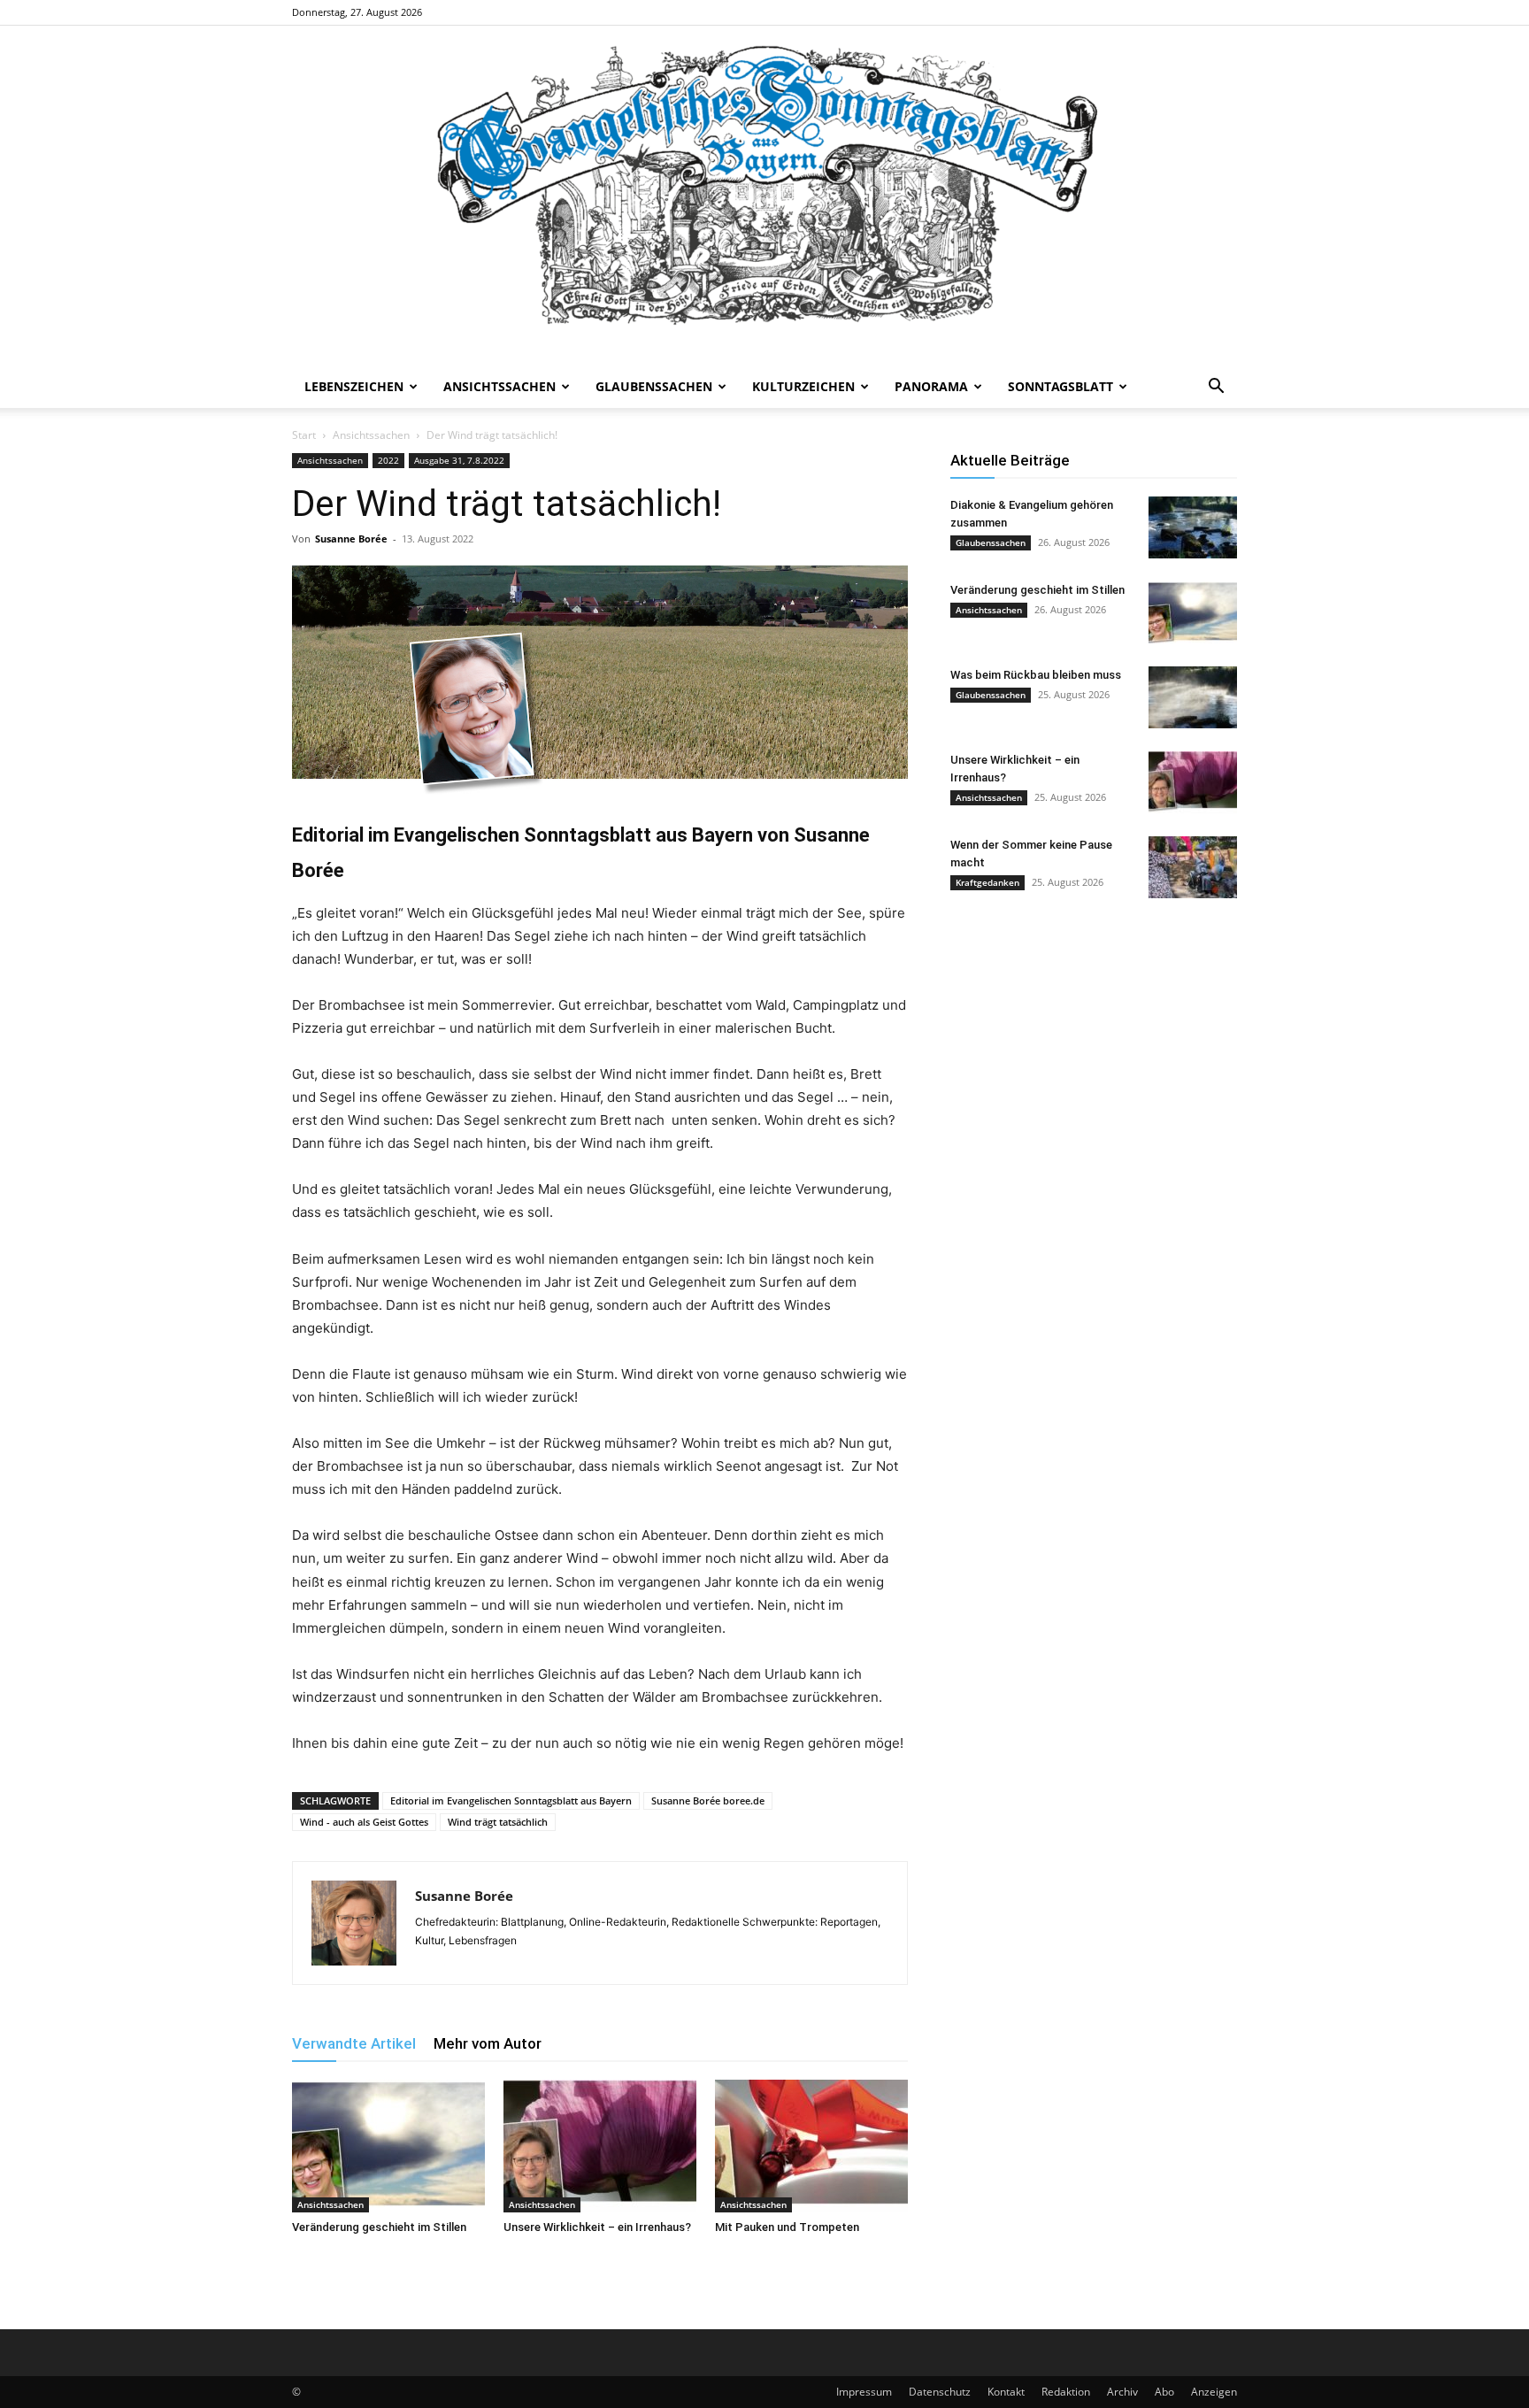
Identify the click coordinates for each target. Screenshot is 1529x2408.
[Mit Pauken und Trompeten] (811, 2146)
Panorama (931, 386)
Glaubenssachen (654, 386)
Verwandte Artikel (354, 2043)
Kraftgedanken (987, 882)
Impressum (864, 2392)
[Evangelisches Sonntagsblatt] (764, 196)
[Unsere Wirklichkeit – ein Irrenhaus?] (600, 2146)
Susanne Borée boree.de (708, 1800)
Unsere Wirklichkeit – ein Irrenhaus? (597, 2227)
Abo (1164, 2392)
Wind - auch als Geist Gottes (364, 1822)
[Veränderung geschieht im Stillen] (388, 2146)
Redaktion (1066, 2392)
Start (304, 435)
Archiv (1122, 2392)
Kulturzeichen (803, 386)
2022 (388, 460)
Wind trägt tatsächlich (498, 1822)
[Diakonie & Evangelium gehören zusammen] (1193, 527)
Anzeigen (1214, 2392)
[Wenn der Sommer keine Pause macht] (1193, 867)
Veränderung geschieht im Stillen (379, 2227)
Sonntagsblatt (1060, 386)
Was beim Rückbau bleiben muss (1036, 675)
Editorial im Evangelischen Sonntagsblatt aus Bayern (511, 1800)
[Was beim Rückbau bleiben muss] (1193, 697)
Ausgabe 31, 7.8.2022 (459, 460)
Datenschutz (940, 2392)
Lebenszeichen (354, 386)
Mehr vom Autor (488, 2043)
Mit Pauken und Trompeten (787, 2227)
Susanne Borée (351, 539)
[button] (1216, 388)
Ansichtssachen (499, 386)
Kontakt (1006, 2392)
